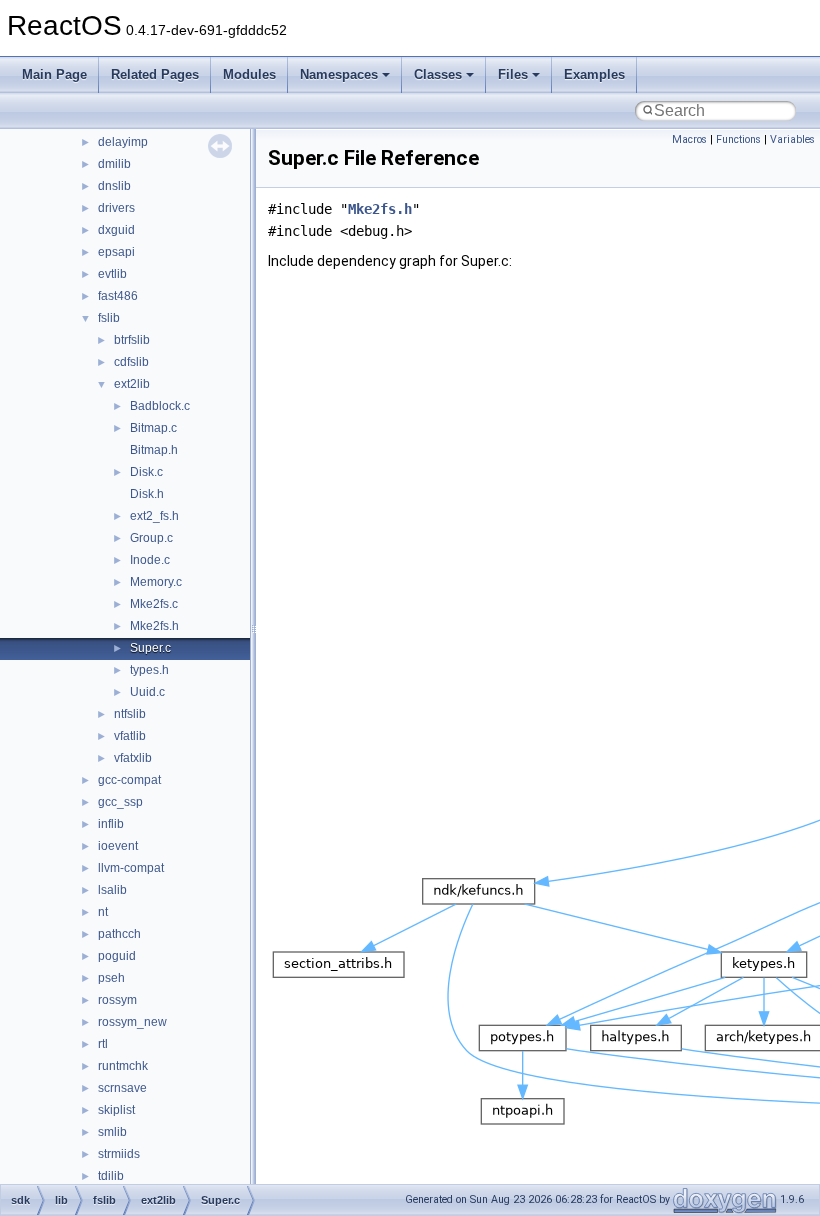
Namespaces (339, 74)
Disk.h (147, 494)
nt (103, 912)
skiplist (116, 1110)
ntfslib (130, 714)
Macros (689, 139)
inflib (111, 824)
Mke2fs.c (154, 604)
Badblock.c (160, 406)
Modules (249, 74)
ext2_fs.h (154, 516)
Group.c (151, 538)
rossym (117, 1000)
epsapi (116, 252)
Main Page (54, 74)
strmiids (119, 1154)
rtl (103, 1044)
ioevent (118, 846)
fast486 (118, 296)
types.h (149, 670)
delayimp (123, 142)
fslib (109, 318)
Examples (594, 74)
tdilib (111, 1176)
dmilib (114, 164)
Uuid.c (147, 692)
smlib (112, 1132)
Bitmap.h (154, 450)
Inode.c (150, 560)
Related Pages (155, 74)
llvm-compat (131, 868)
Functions (738, 139)
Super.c (150, 648)
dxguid (116, 230)
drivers (116, 208)
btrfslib (132, 340)
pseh (111, 978)
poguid (117, 956)
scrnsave (122, 1088)
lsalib (112, 890)
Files (513, 74)
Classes (438, 74)
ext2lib (132, 384)
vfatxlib (133, 758)
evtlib (112, 274)
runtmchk (123, 1066)
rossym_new (132, 1022)
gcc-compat (129, 780)
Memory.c (156, 582)
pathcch (119, 934)
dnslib (114, 186)
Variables (792, 139)
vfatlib (130, 736)
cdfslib (131, 362)
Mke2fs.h (154, 626)
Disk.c (146, 472)
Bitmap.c (153, 428)
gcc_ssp (120, 802)
